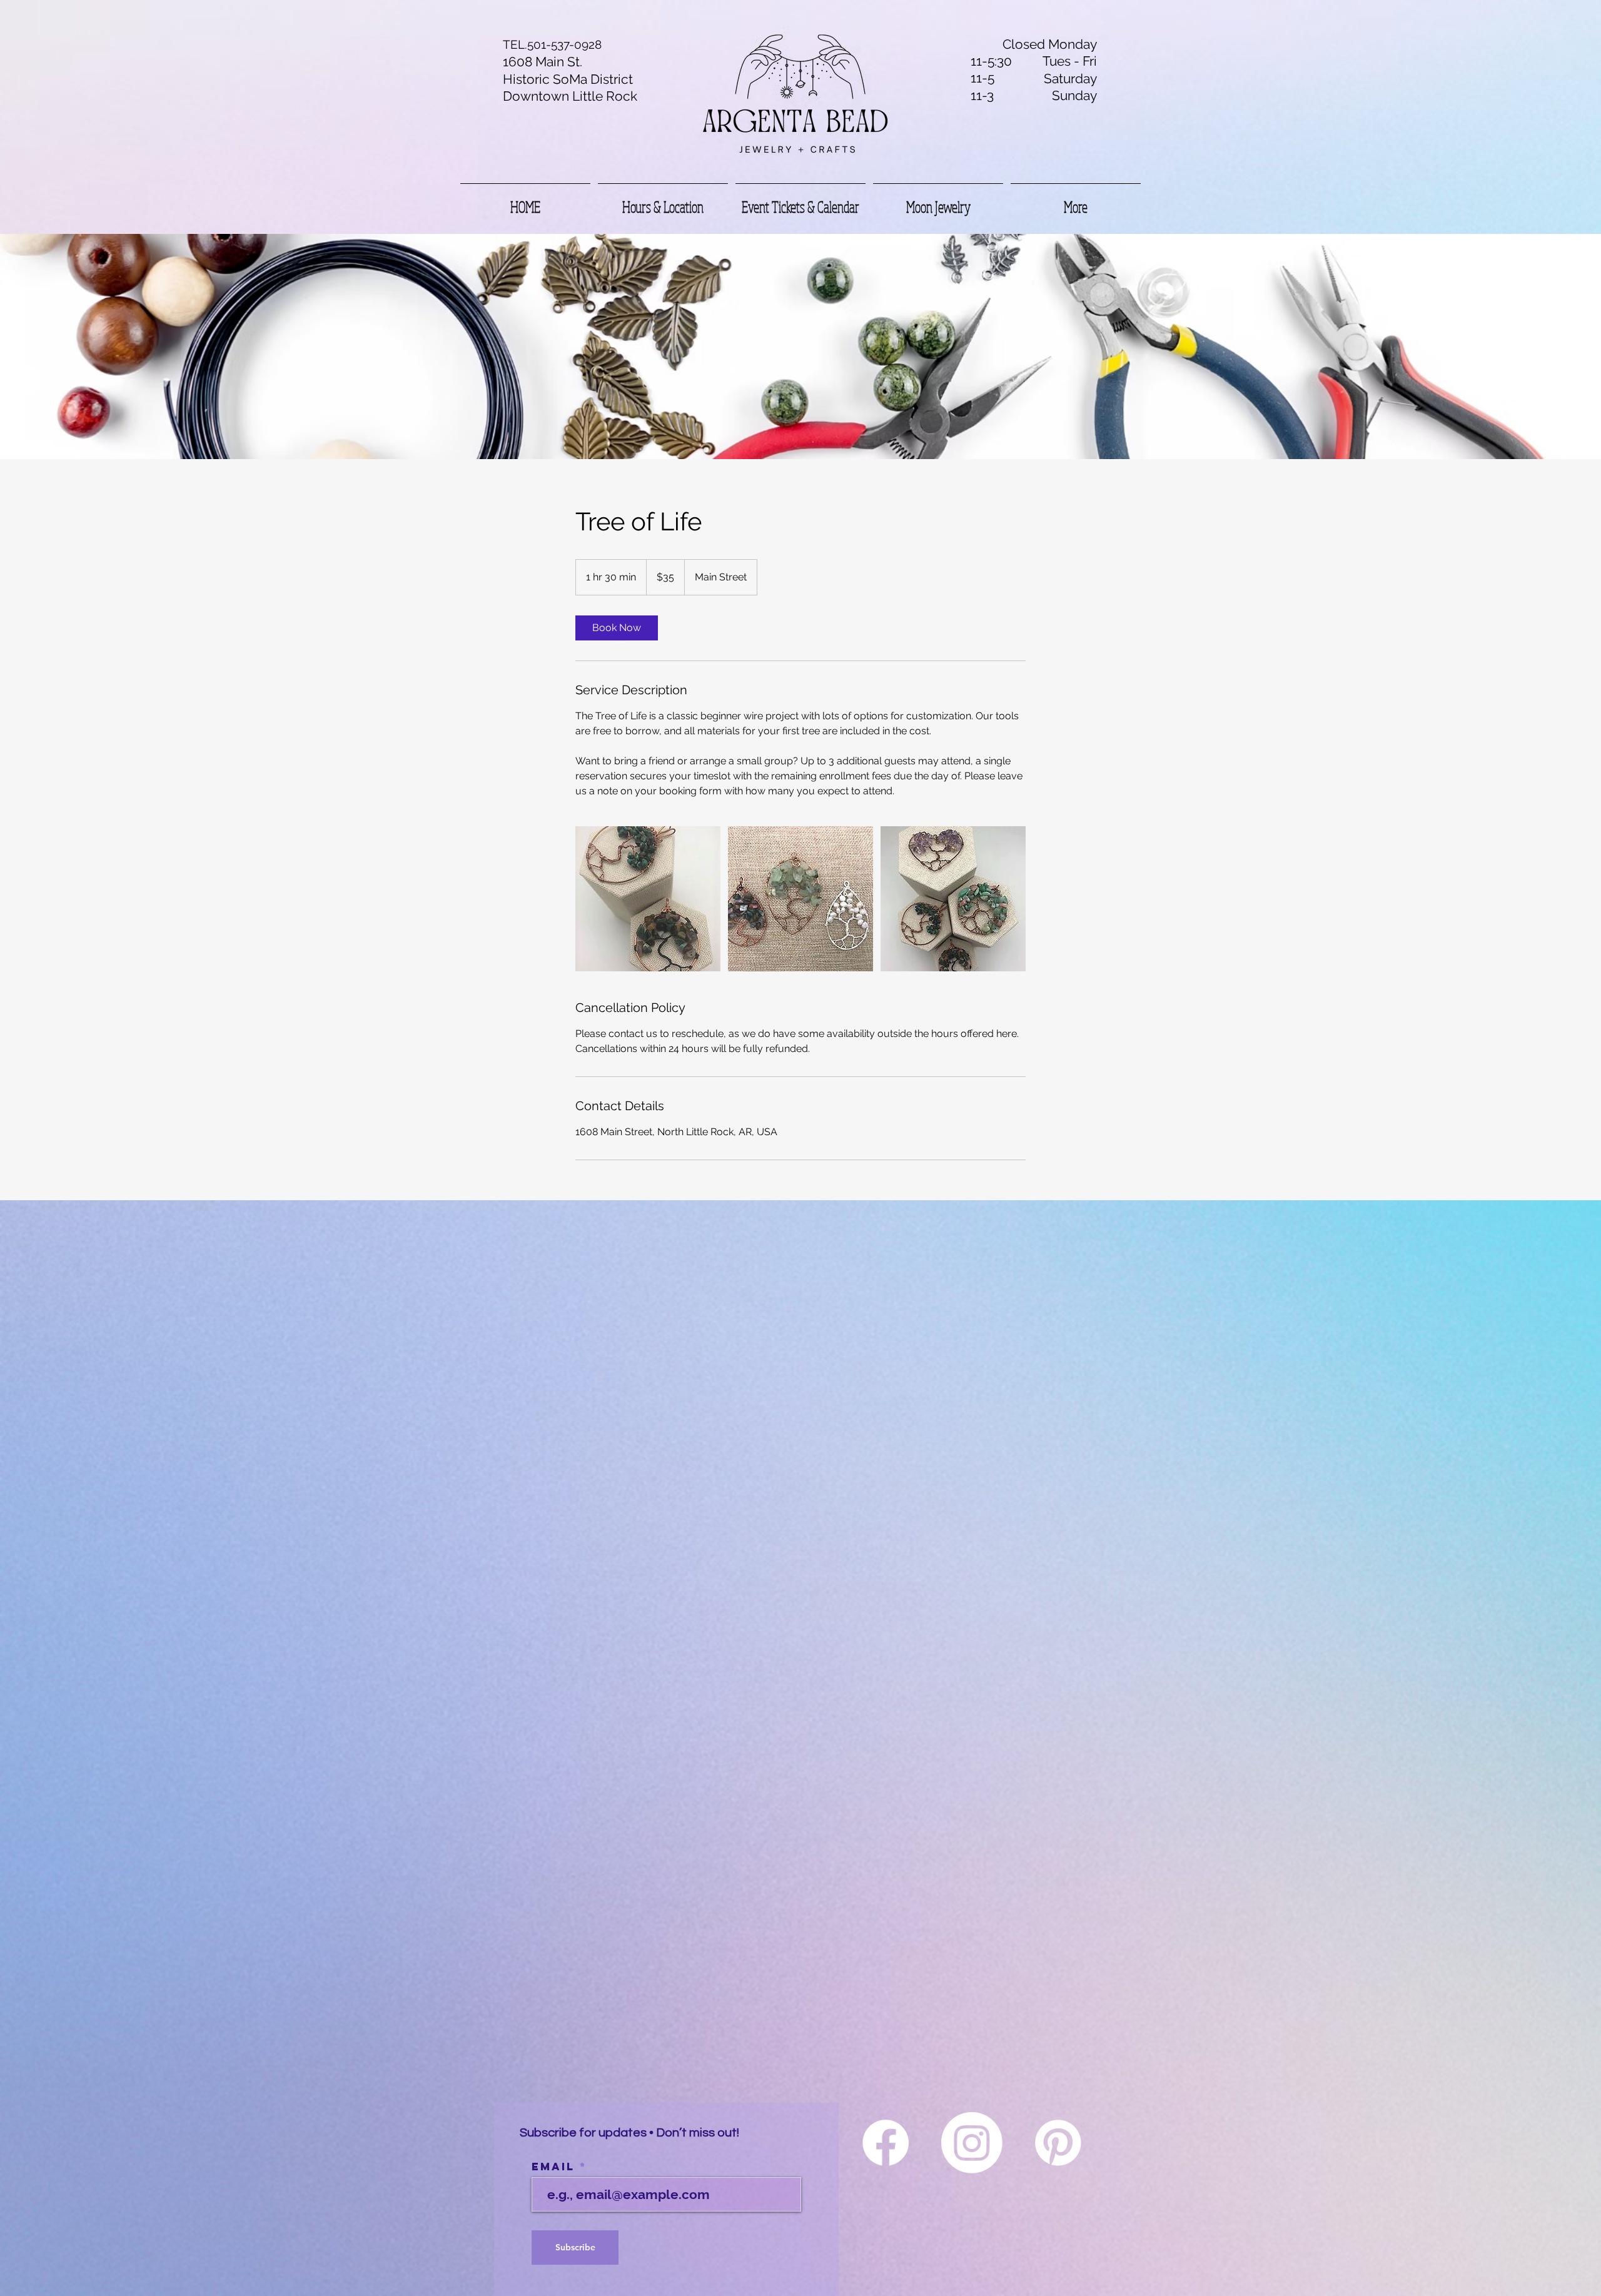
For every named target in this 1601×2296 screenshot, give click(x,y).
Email (556, 2167)
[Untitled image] (648, 899)
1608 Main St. (543, 62)
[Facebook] (886, 2143)
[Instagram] (972, 2143)
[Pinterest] (1058, 2143)
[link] (617, 628)
